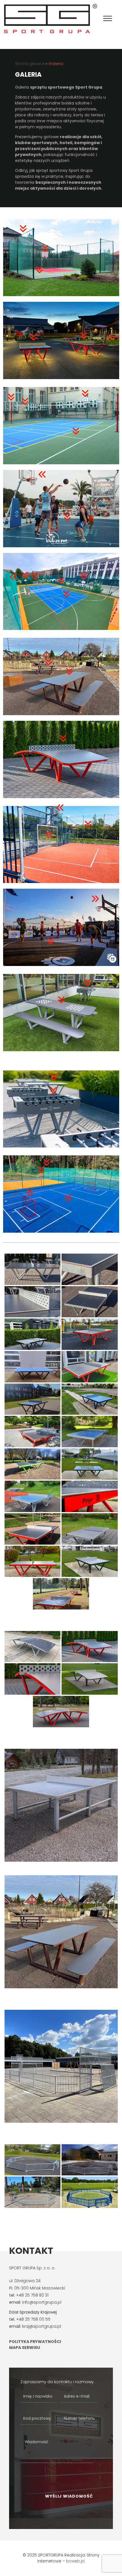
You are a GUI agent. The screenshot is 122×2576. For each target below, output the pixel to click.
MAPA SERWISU (25, 2348)
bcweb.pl (75, 2561)
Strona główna (30, 64)
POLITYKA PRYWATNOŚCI (35, 2342)
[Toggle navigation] (108, 19)
